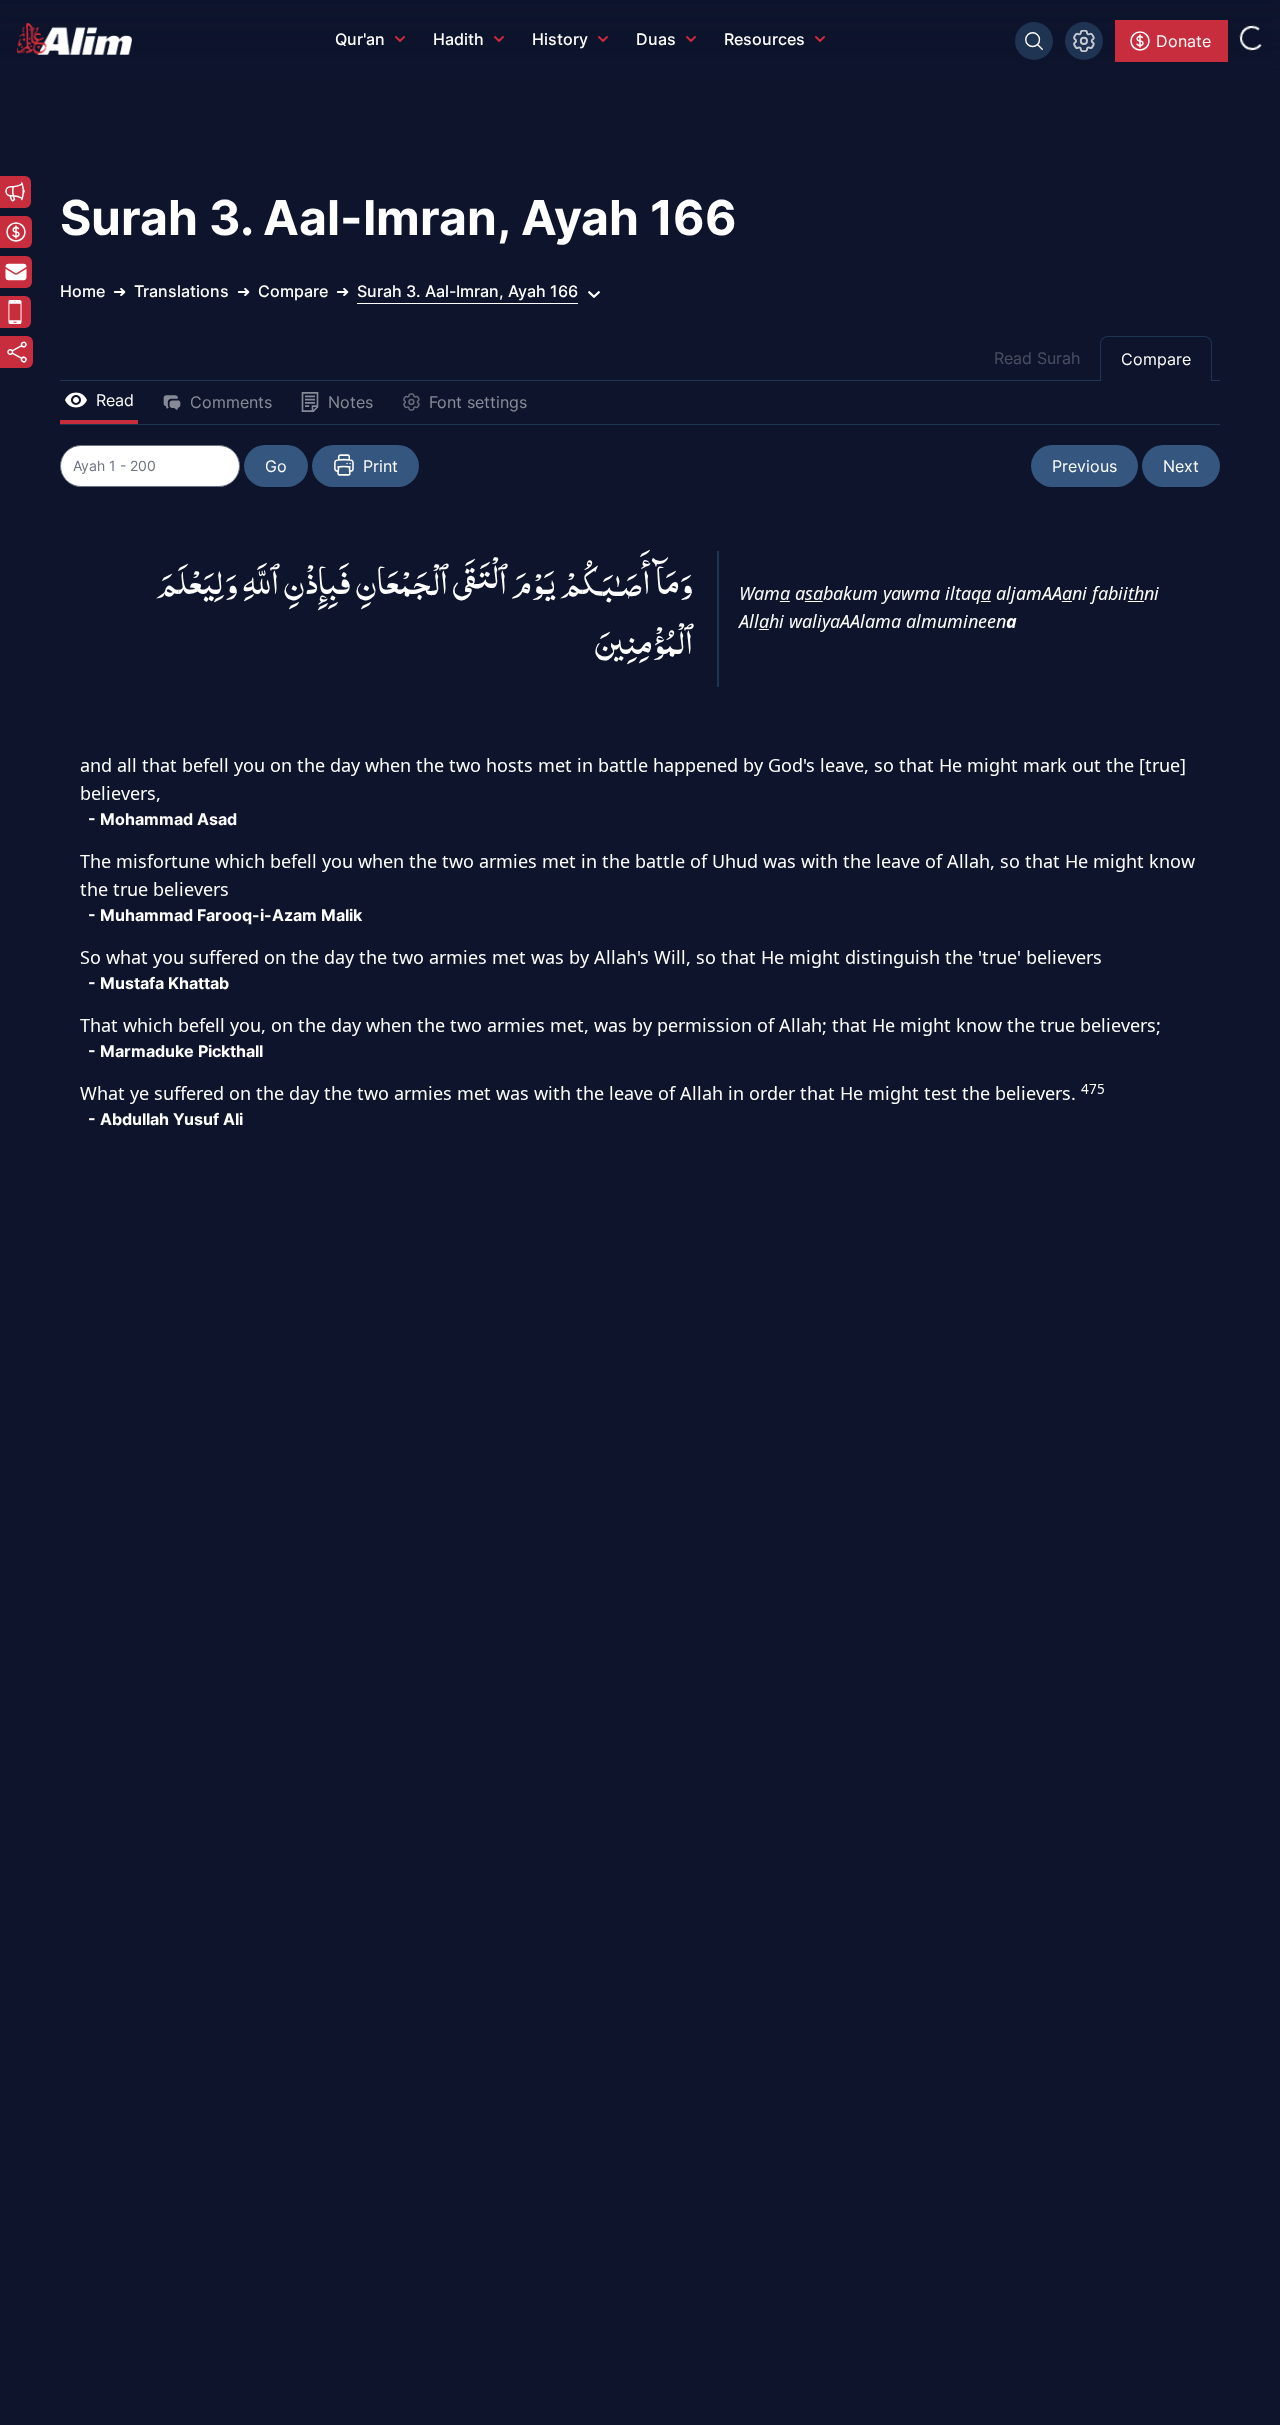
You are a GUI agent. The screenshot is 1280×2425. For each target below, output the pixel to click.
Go (276, 466)
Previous (1084, 466)
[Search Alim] (1034, 41)
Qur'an (360, 39)
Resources (764, 39)
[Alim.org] (80, 39)
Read (115, 400)
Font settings (478, 402)
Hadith (458, 39)
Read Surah (1037, 358)
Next (1181, 466)
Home (82, 291)
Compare (1156, 359)
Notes (350, 402)
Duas (656, 39)
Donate (1183, 41)
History (560, 39)
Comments (231, 402)
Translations (181, 291)
